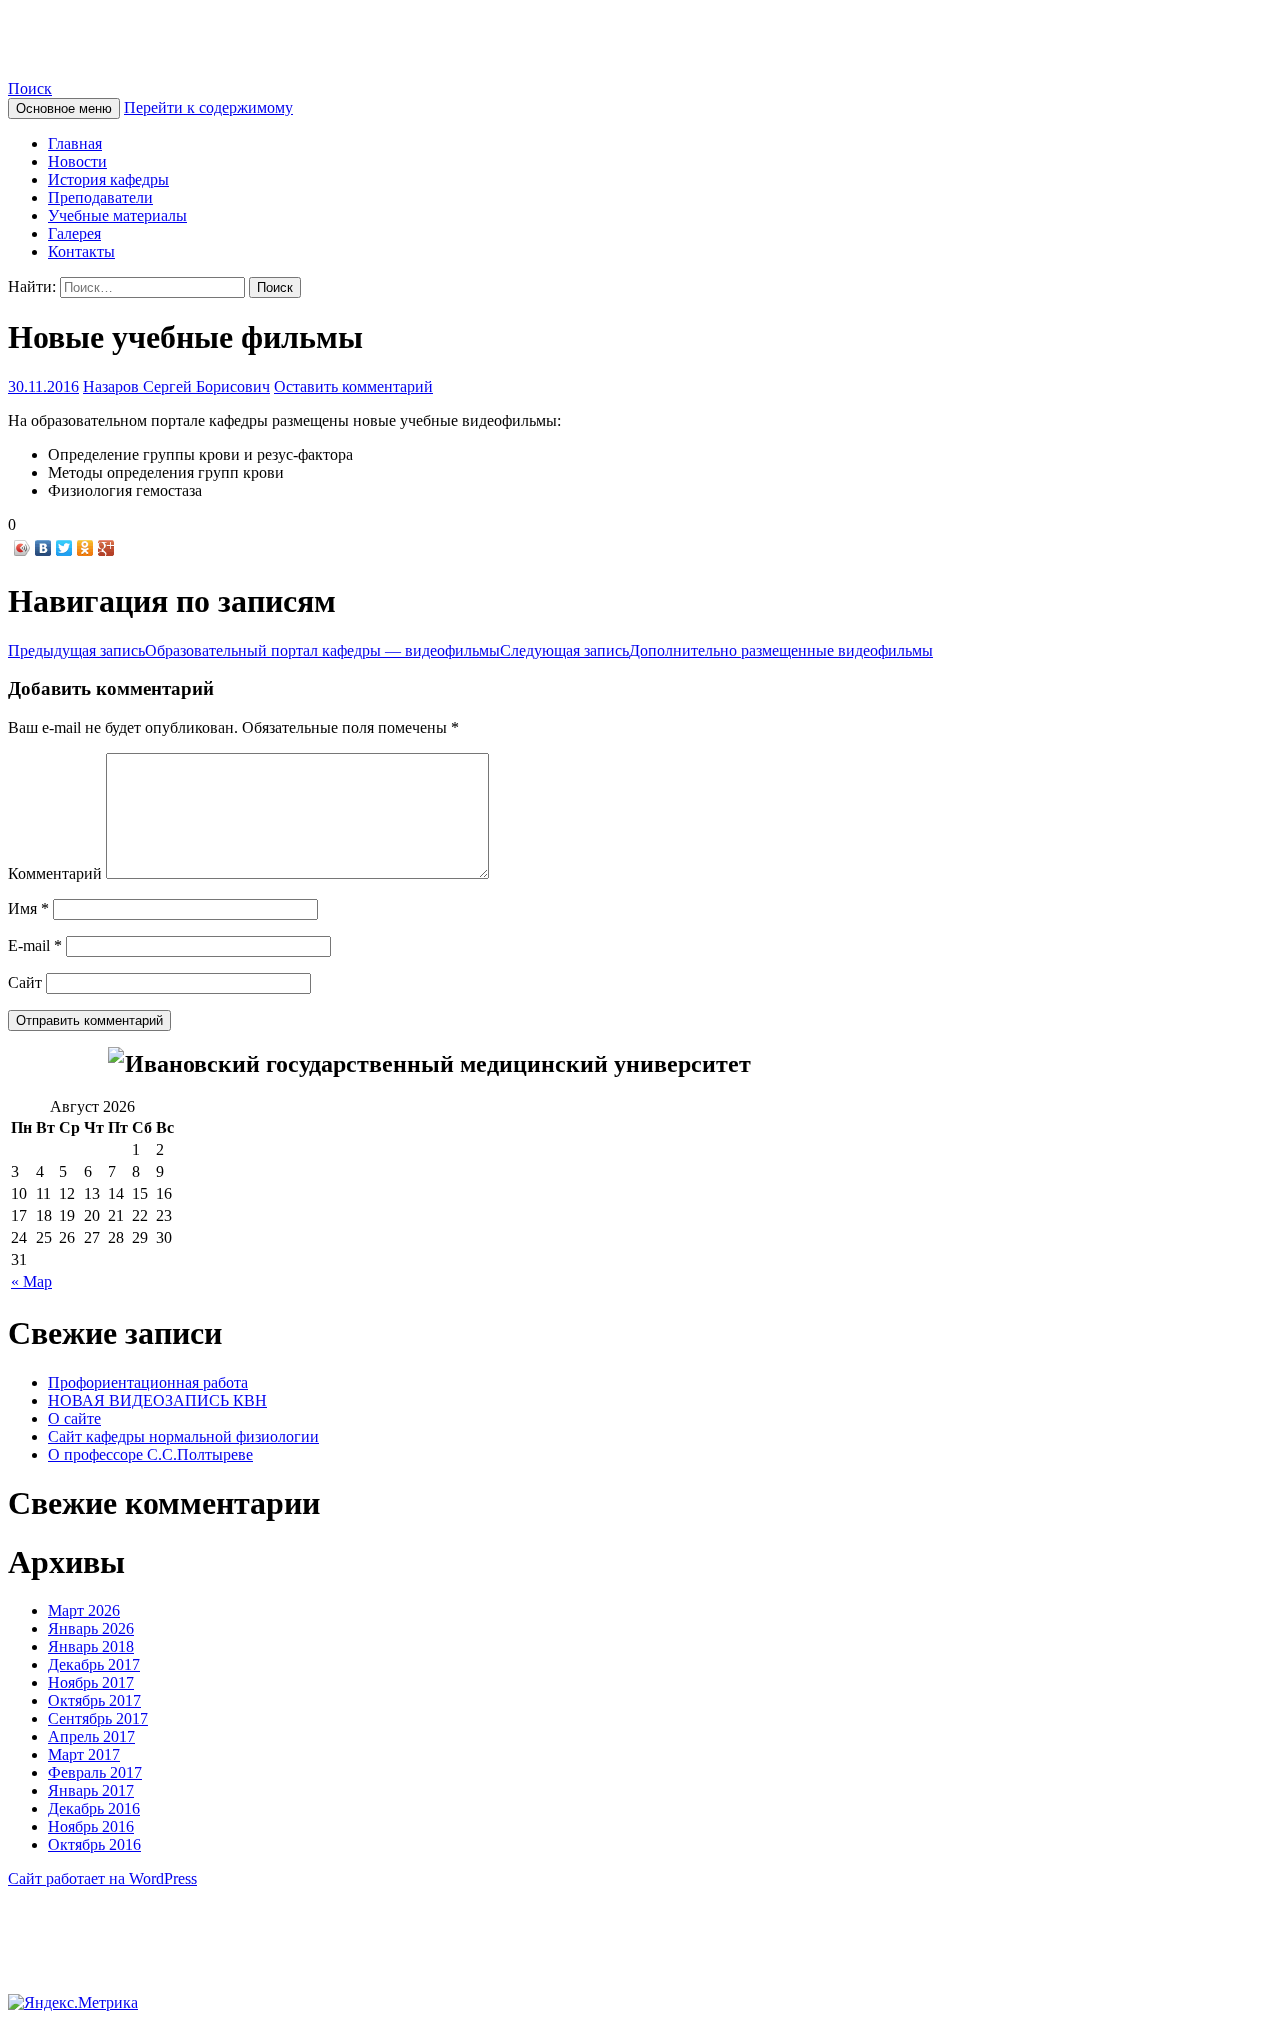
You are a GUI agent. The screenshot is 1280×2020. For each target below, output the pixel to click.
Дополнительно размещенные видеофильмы (716, 650)
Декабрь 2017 (94, 1664)
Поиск (30, 88)
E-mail (35, 945)
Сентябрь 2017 (98, 1718)
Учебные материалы (117, 215)
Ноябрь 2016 (91, 1826)
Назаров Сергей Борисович (176, 386)
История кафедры (108, 179)
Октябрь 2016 (94, 1844)
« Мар (31, 1281)
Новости (77, 161)
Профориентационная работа (148, 1382)
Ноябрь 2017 (91, 1682)
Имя (28, 908)
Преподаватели (100, 197)
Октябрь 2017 (94, 1700)
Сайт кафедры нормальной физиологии (295, 39)
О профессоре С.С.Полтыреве (150, 1454)
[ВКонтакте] (43, 548)
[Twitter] (64, 548)
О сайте (74, 1418)
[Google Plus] (106, 548)
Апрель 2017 (91, 1736)
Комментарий (55, 873)
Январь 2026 (91, 1628)
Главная (75, 143)
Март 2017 (84, 1754)
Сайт (25, 982)
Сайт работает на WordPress (102, 1878)
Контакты (81, 251)
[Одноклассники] (85, 548)
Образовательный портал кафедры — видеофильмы (254, 650)
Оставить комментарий (353, 386)
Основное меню (64, 108)
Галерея (74, 233)
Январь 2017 (91, 1790)
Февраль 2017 (95, 1772)
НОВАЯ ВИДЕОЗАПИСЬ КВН (157, 1400)
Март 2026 (84, 1610)
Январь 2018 (91, 1646)
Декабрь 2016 (94, 1808)
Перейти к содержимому (208, 107)
